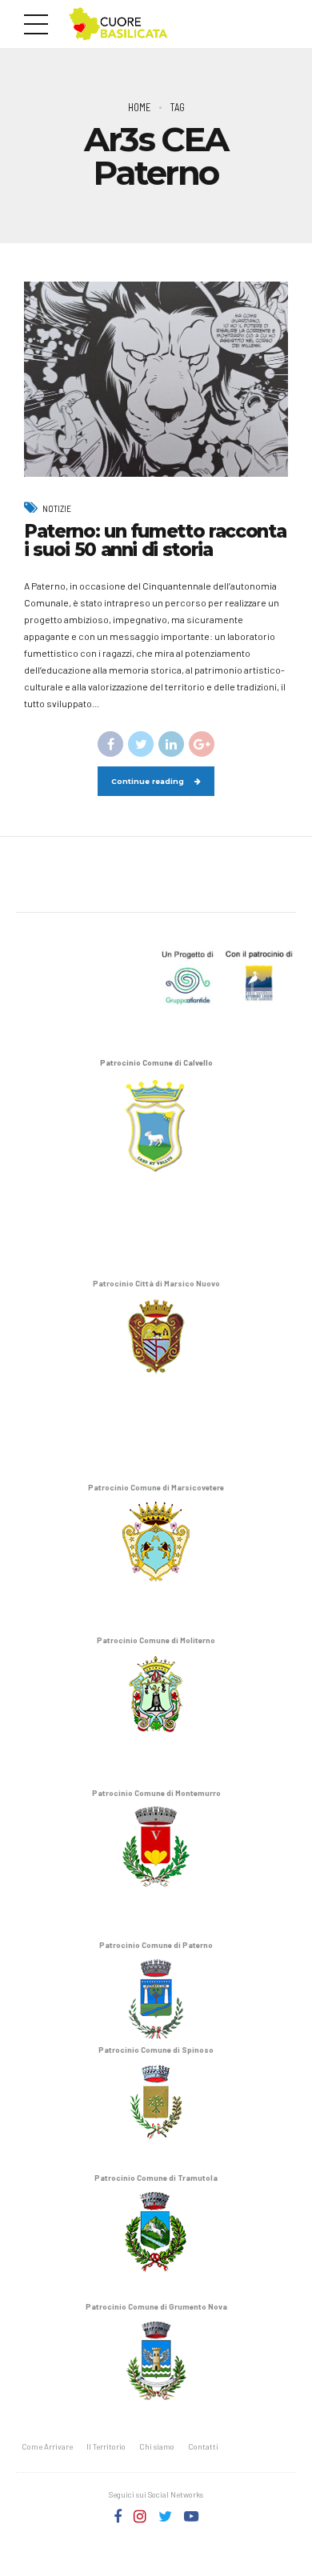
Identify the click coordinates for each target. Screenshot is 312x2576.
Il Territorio (106, 2446)
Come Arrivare (47, 2446)
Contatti (203, 2446)
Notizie (57, 508)
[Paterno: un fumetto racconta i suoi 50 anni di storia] (156, 379)
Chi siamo (157, 2446)
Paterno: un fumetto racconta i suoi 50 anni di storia (155, 540)
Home (140, 107)
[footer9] (156, 975)
